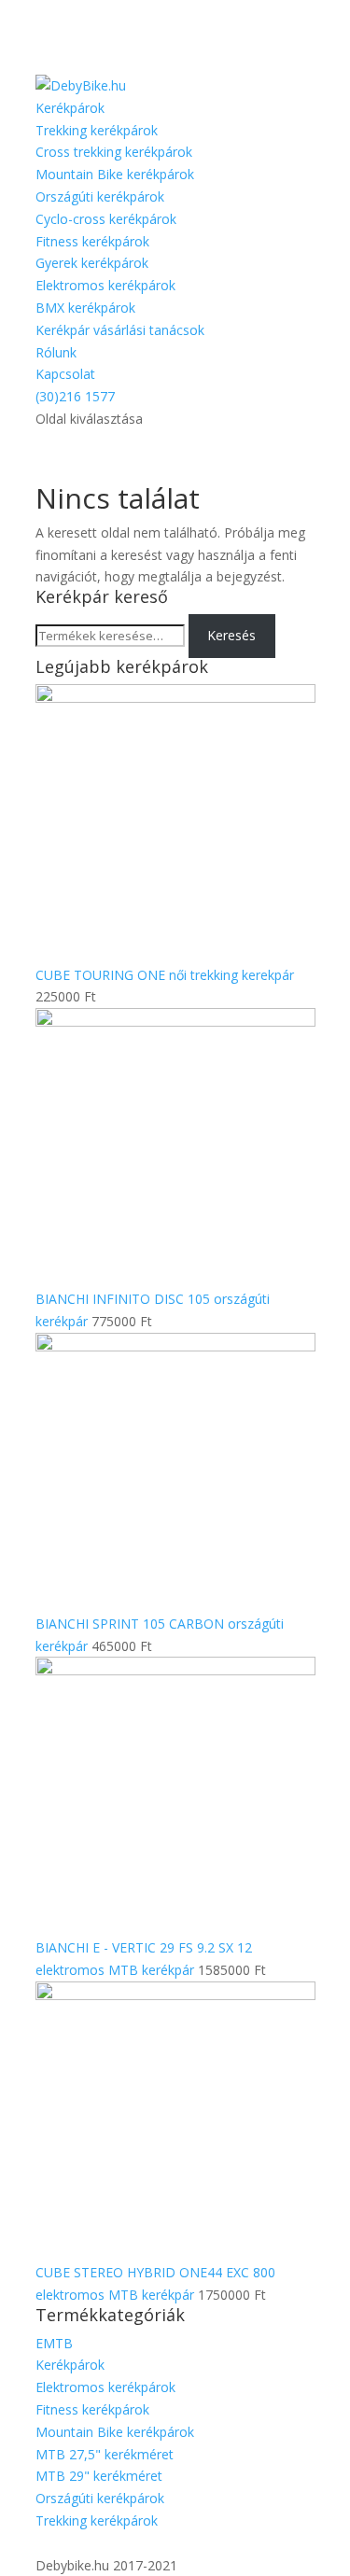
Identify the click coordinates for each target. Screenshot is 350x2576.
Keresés (231, 635)
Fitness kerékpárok (92, 241)
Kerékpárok (70, 108)
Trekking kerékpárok (97, 130)
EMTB (54, 2343)
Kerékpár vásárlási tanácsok (120, 330)
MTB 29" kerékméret (99, 2476)
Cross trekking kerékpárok (114, 152)
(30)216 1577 (75, 396)
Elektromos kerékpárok (105, 285)
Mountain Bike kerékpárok (115, 174)
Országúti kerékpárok (100, 196)
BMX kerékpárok (85, 308)
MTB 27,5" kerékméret (105, 2454)
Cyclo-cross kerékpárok (106, 219)
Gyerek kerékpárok (92, 263)
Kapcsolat (65, 374)
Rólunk (56, 352)
